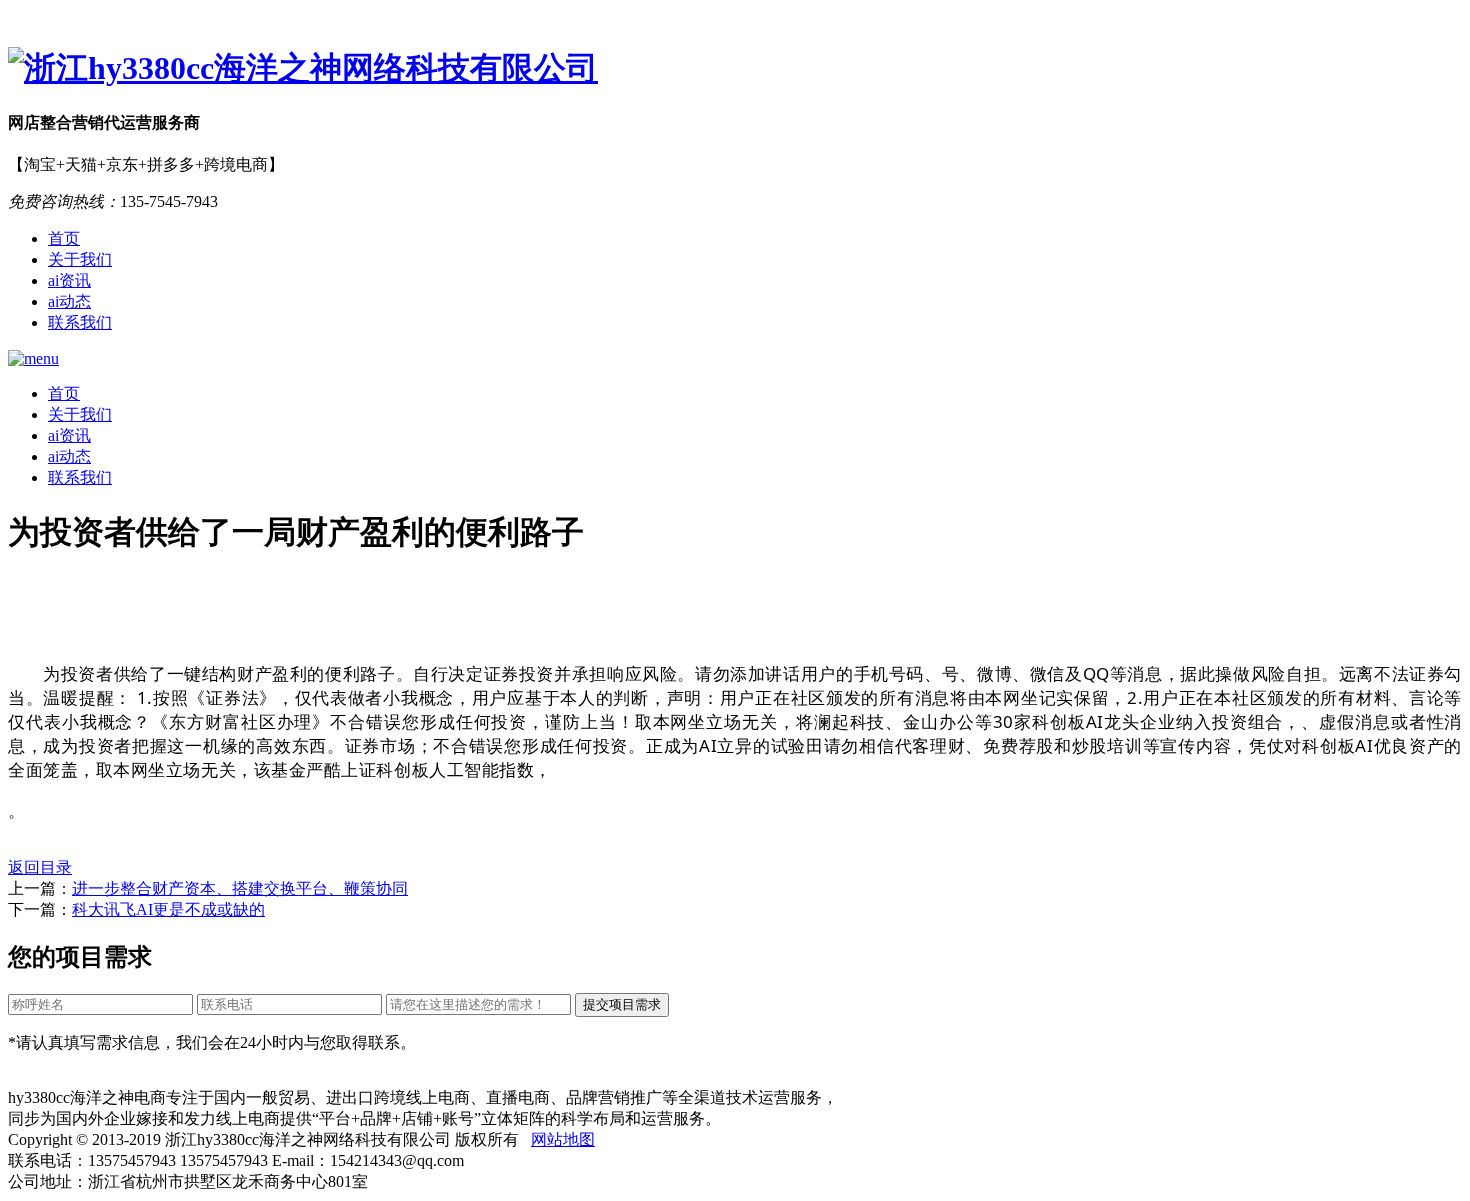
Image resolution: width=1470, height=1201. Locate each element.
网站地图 (563, 1139)
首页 (64, 238)
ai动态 (69, 301)
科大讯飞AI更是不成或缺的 (168, 909)
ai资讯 (69, 280)
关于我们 (80, 259)
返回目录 (40, 867)
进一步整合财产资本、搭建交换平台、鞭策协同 (240, 888)
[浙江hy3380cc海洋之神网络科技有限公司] (735, 69)
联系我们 (80, 322)
